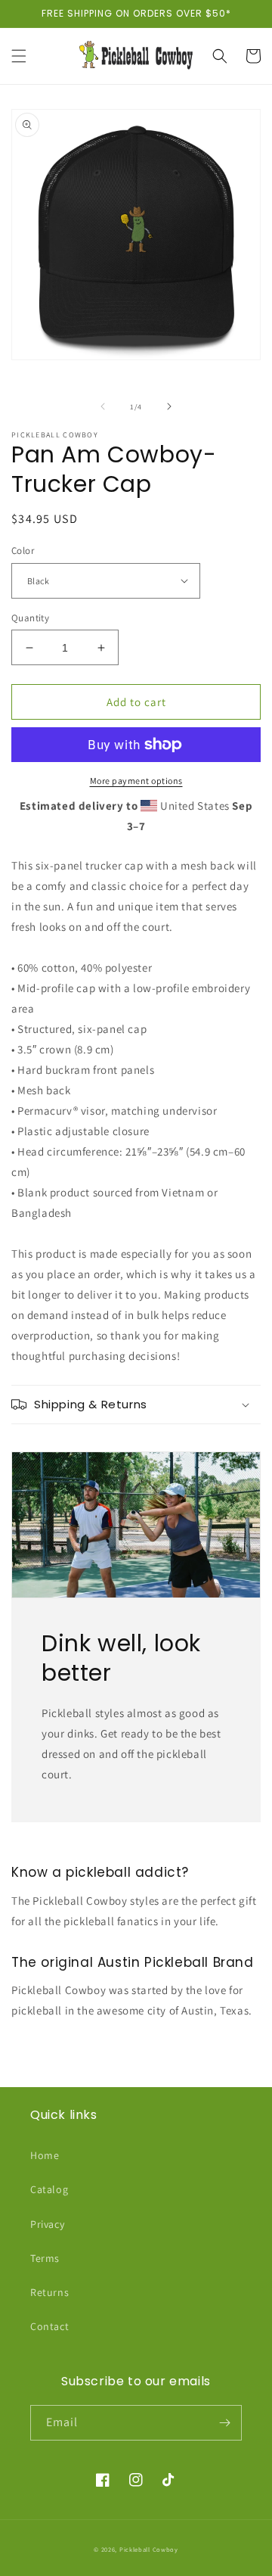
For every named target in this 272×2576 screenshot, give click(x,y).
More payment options (136, 781)
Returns (49, 2292)
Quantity (30, 618)
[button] (19, 56)
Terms (45, 2258)
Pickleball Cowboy (149, 2549)
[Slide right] (169, 406)
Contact (49, 2326)
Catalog (49, 2189)
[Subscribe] (224, 2423)
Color (23, 551)
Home (45, 2155)
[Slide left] (103, 406)
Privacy (47, 2224)
